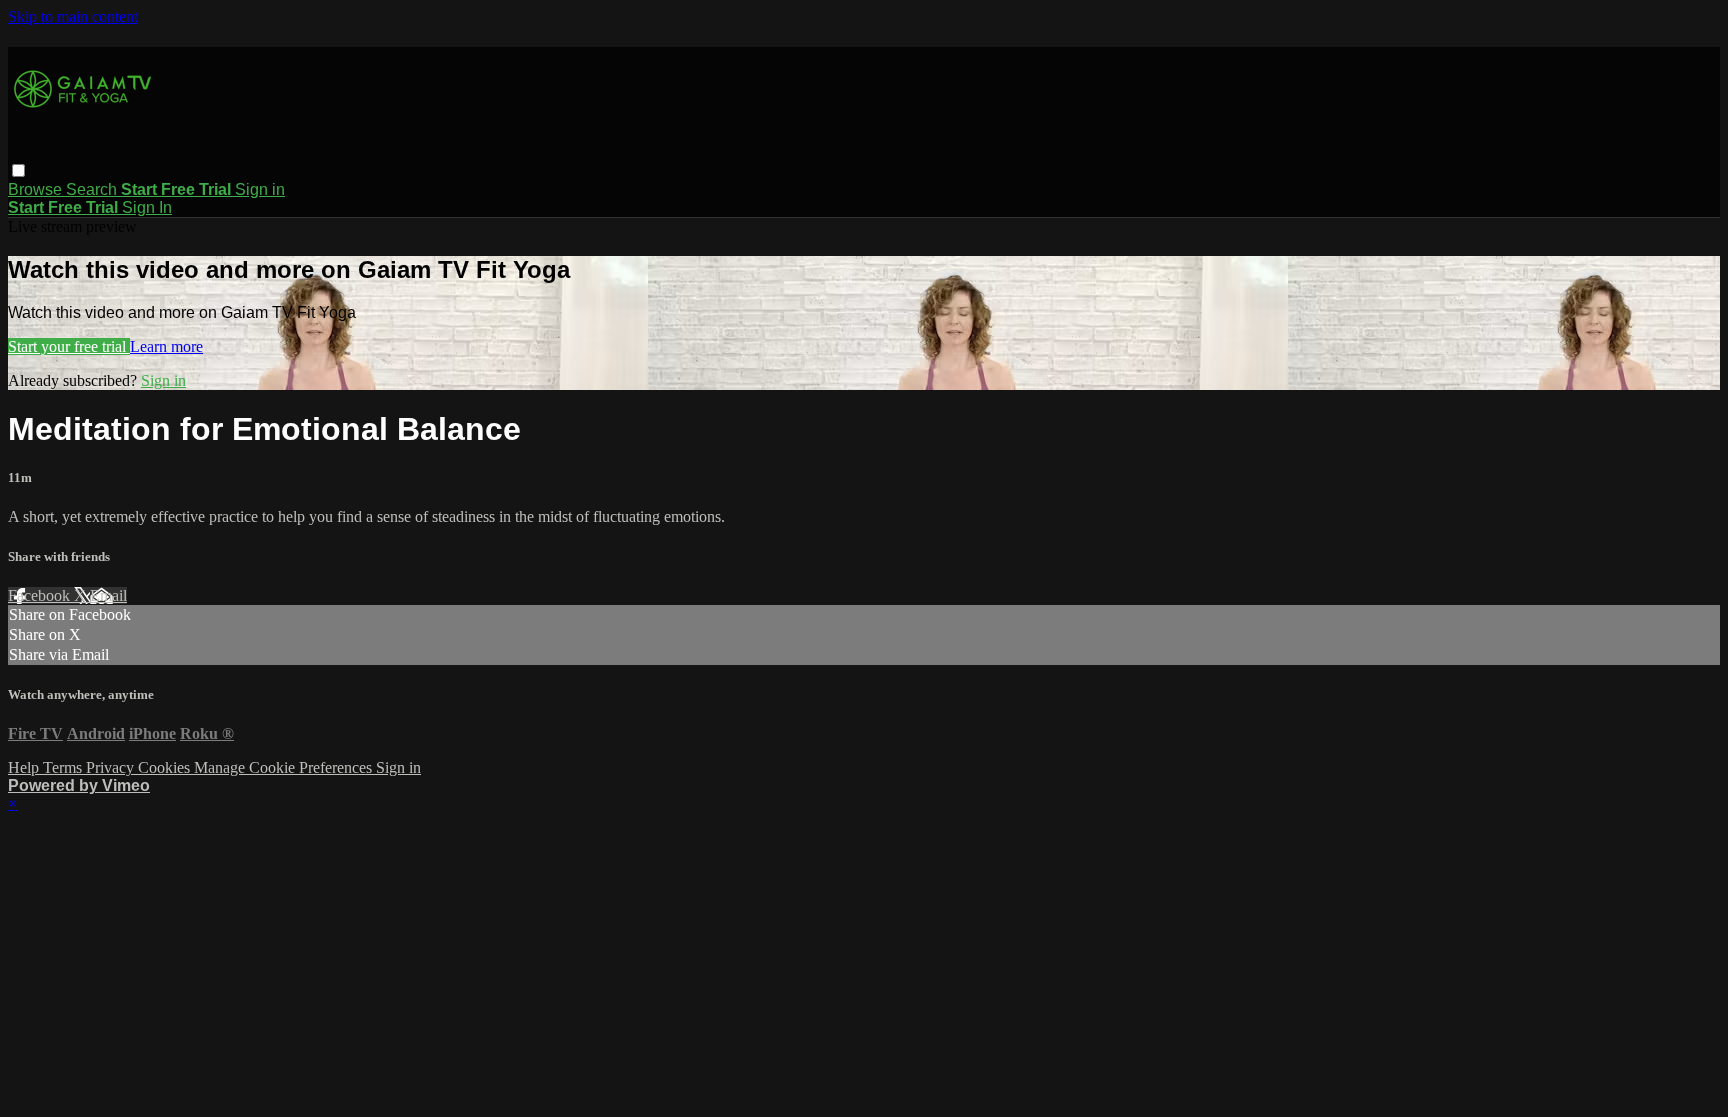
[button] (18, 170)
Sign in (260, 189)
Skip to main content (73, 16)
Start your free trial (69, 346)
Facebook (41, 595)
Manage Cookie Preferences (285, 767)
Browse (37, 189)
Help (25, 767)
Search (93, 189)
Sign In (147, 207)
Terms (64, 767)
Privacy (112, 767)
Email (108, 595)
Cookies (166, 767)
